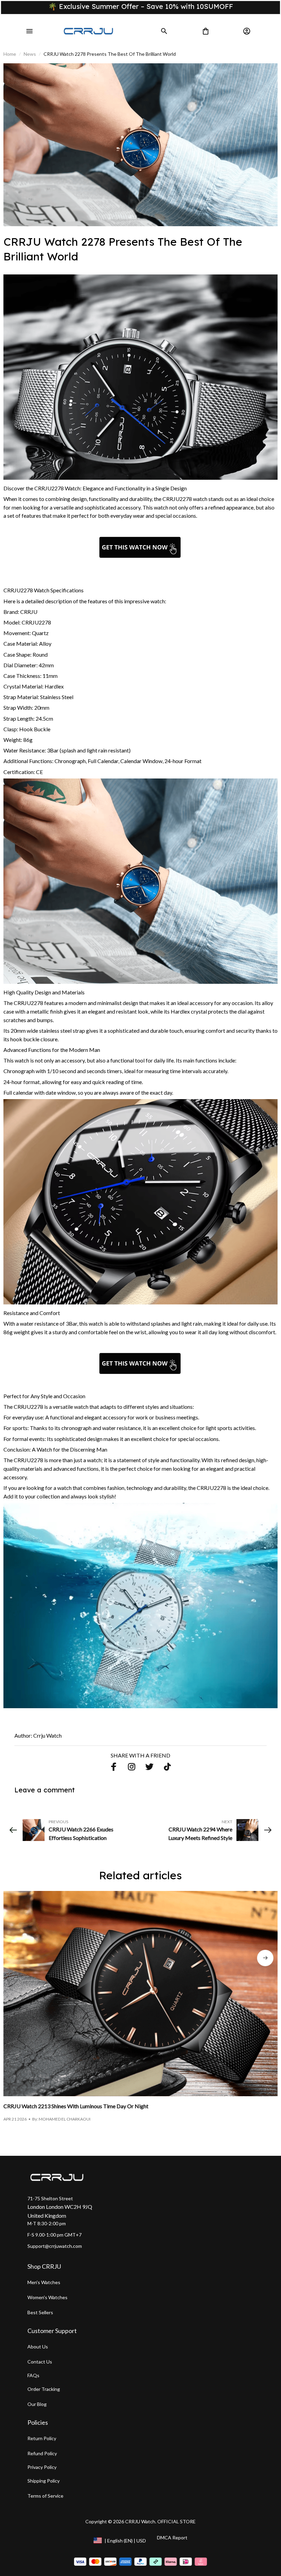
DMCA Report (172, 2538)
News (30, 54)
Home (10, 54)
